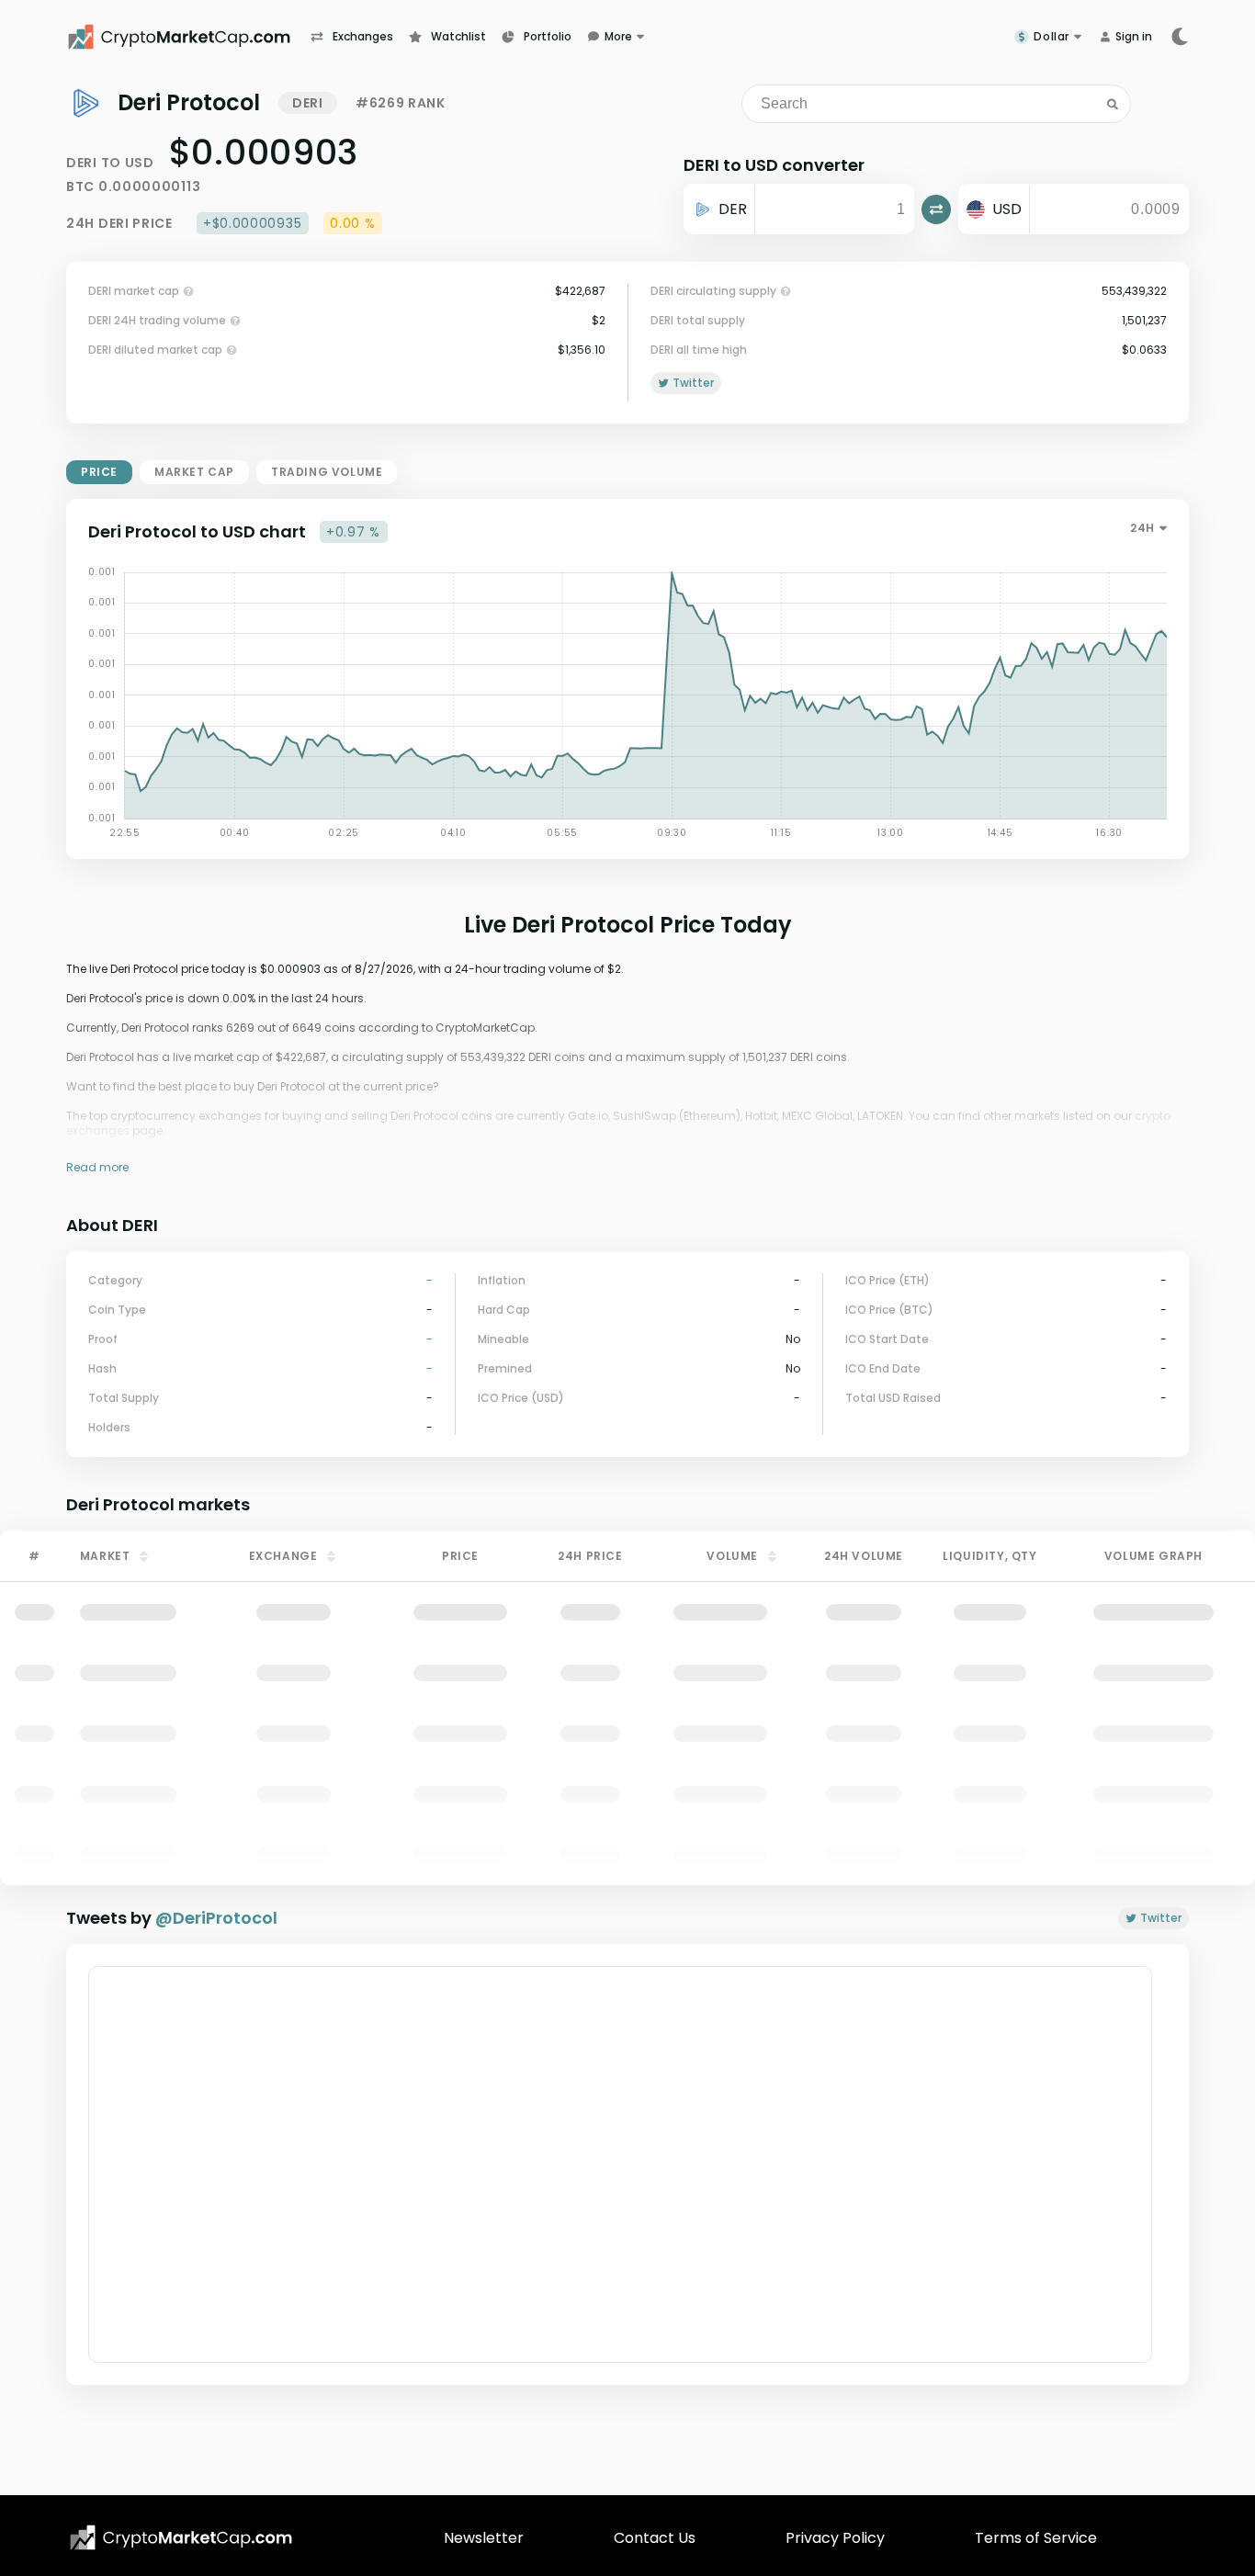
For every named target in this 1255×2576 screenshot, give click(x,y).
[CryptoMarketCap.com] (188, 37)
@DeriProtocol (216, 1918)
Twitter (1161, 1918)
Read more (97, 1167)
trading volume (327, 472)
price (99, 472)
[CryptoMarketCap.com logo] (181, 2537)
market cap (194, 472)
